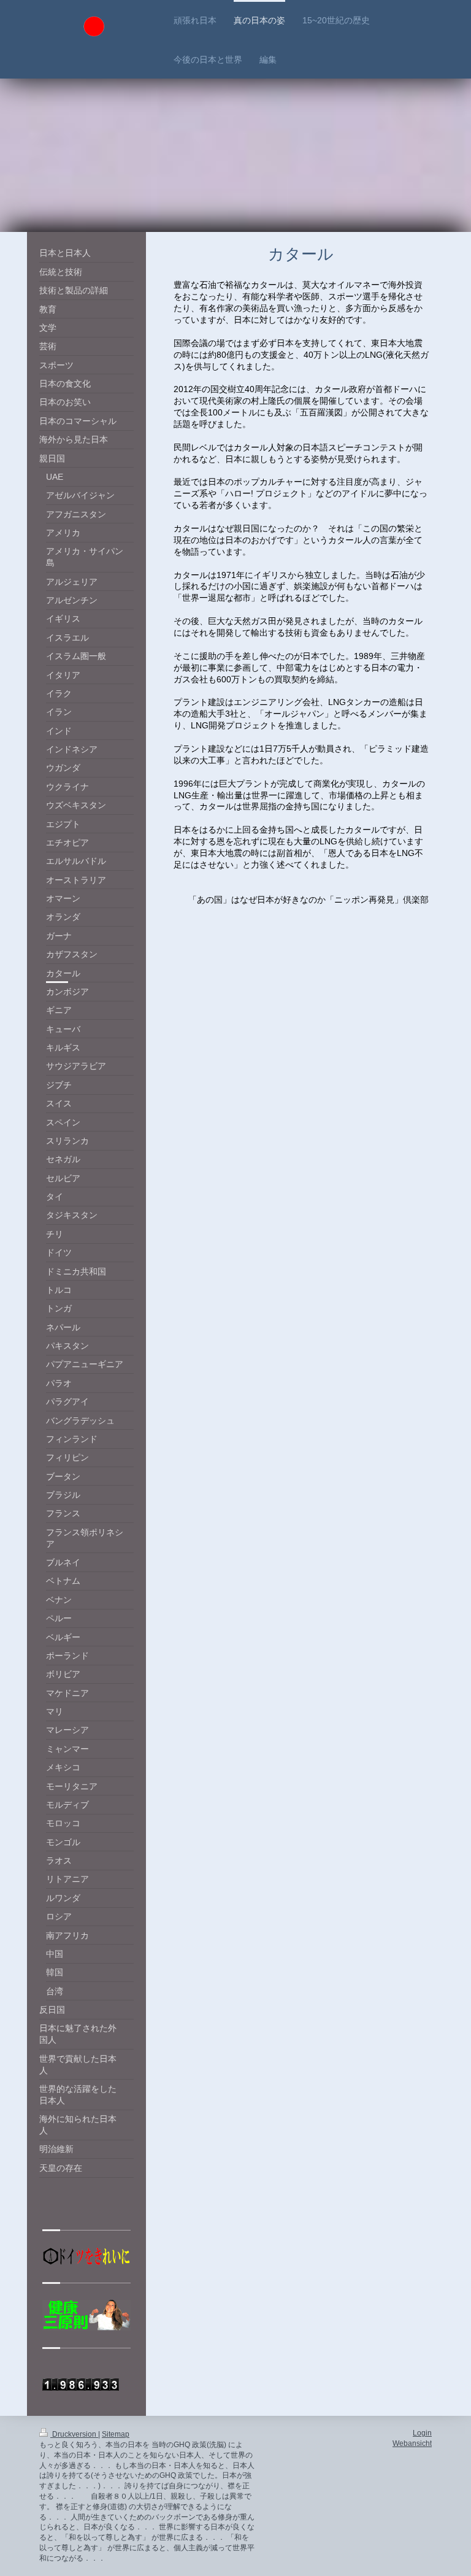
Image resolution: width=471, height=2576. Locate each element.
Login (422, 2433)
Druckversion (74, 2434)
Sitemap (116, 2434)
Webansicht (412, 2443)
